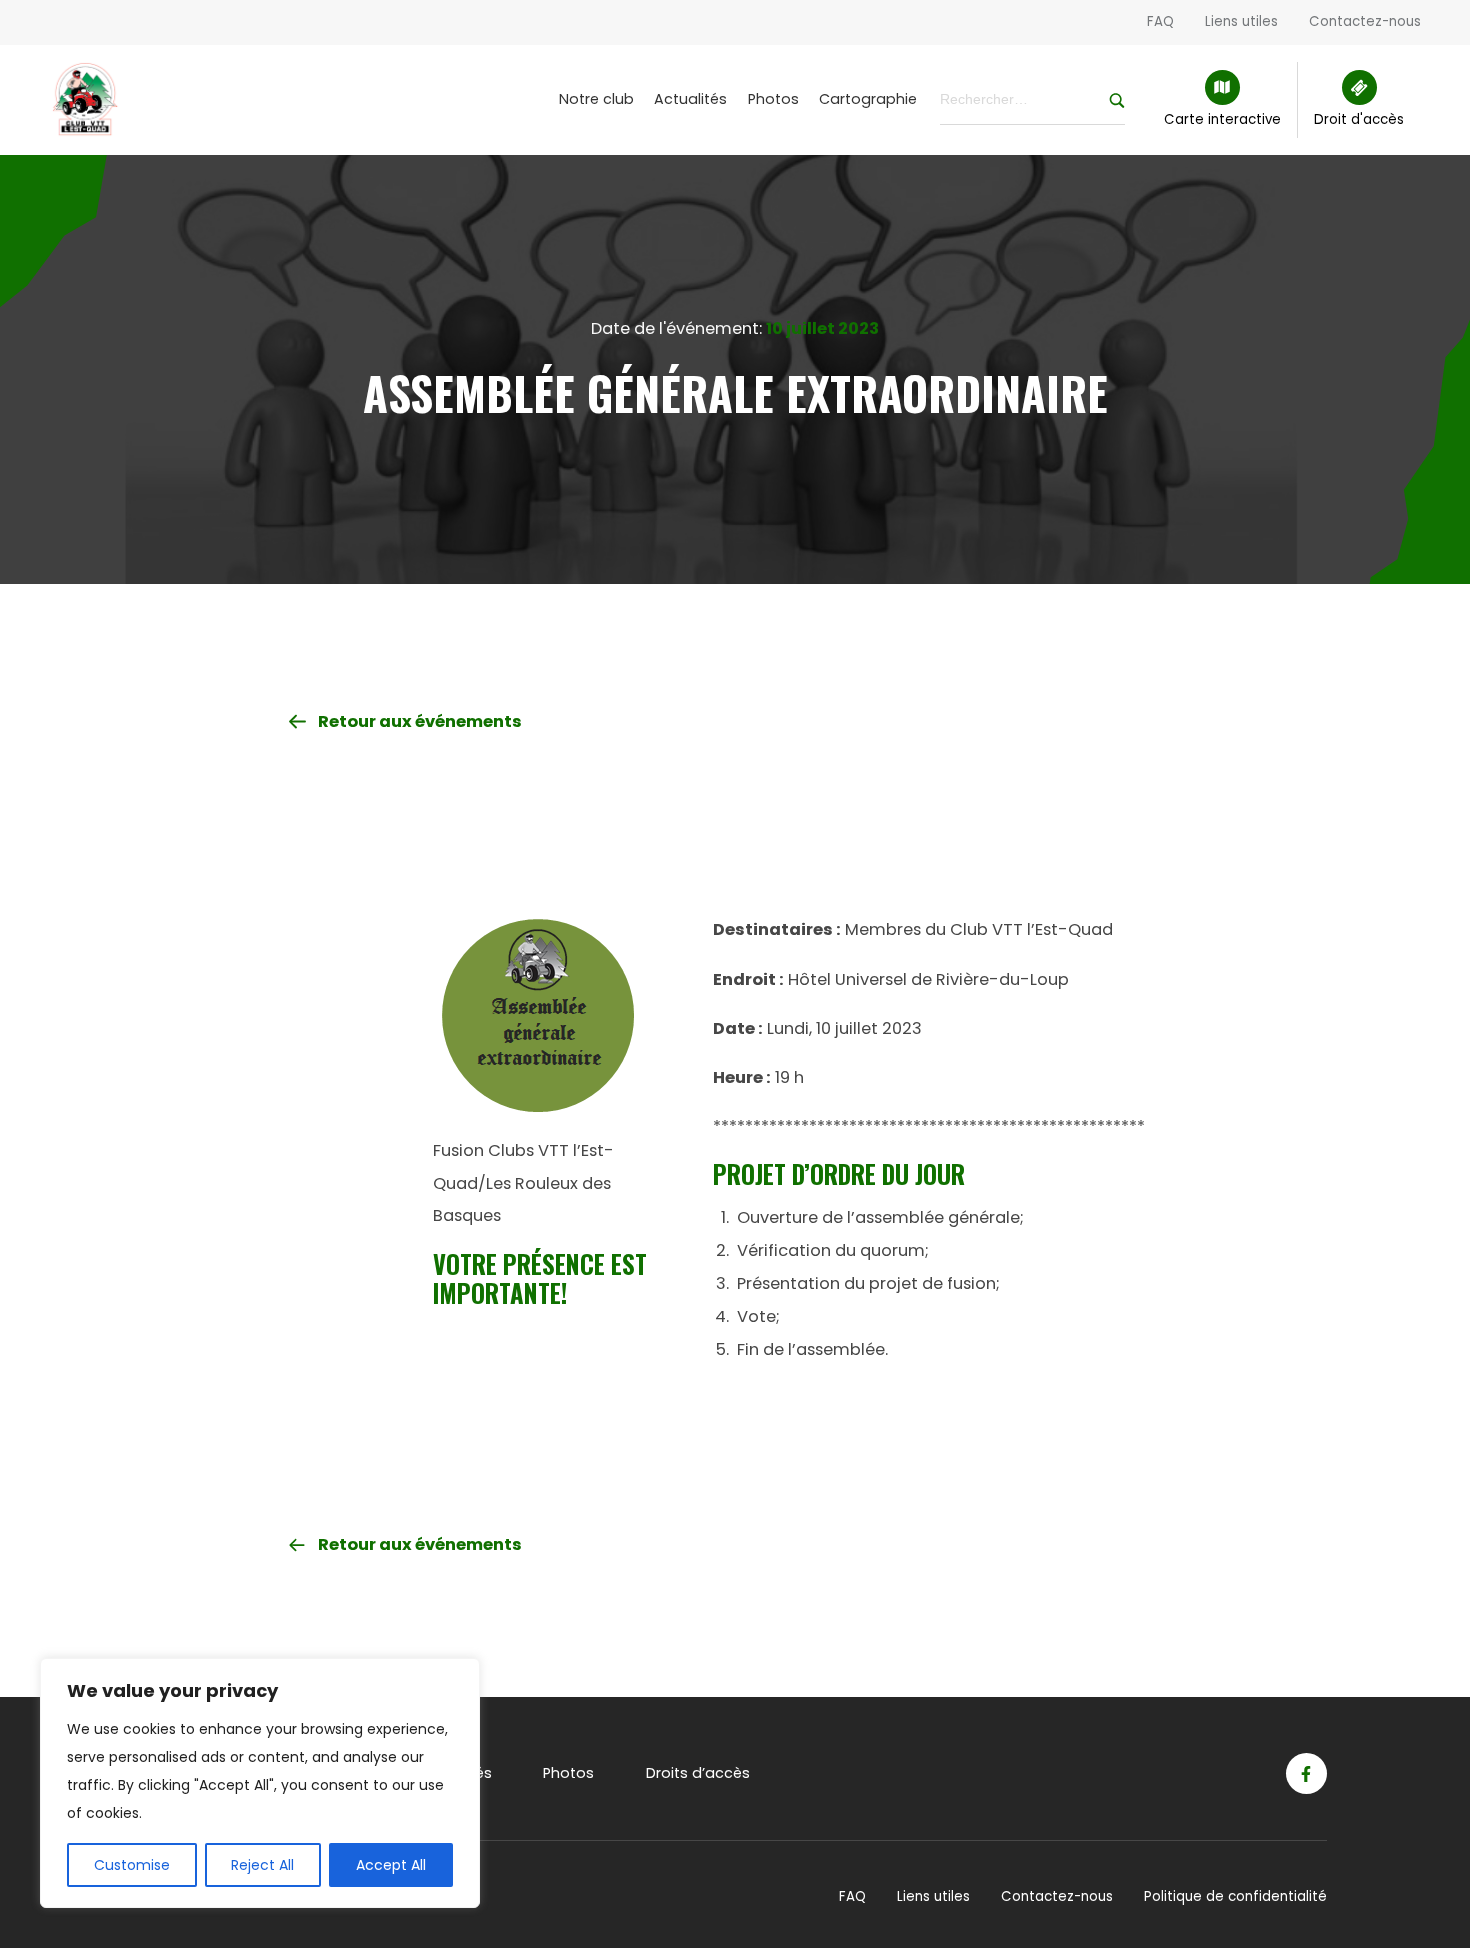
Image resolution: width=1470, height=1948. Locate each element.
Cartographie (868, 99)
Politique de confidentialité (1235, 1896)
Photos (773, 99)
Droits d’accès (698, 1773)
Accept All (391, 1865)
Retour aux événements (420, 721)
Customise (132, 1865)
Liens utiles (1241, 21)
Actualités (690, 99)
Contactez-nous (1365, 21)
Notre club (596, 99)
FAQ (1160, 21)
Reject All (262, 1865)
